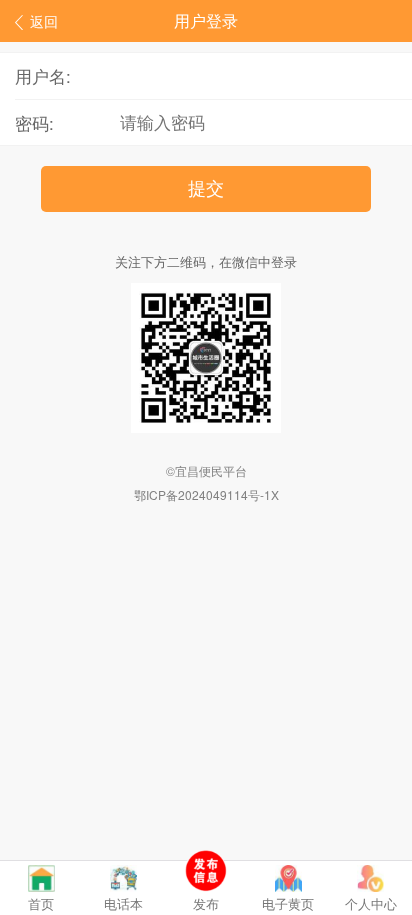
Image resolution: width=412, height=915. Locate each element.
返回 (44, 21)
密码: (34, 122)
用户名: (43, 75)
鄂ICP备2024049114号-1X (206, 494)
